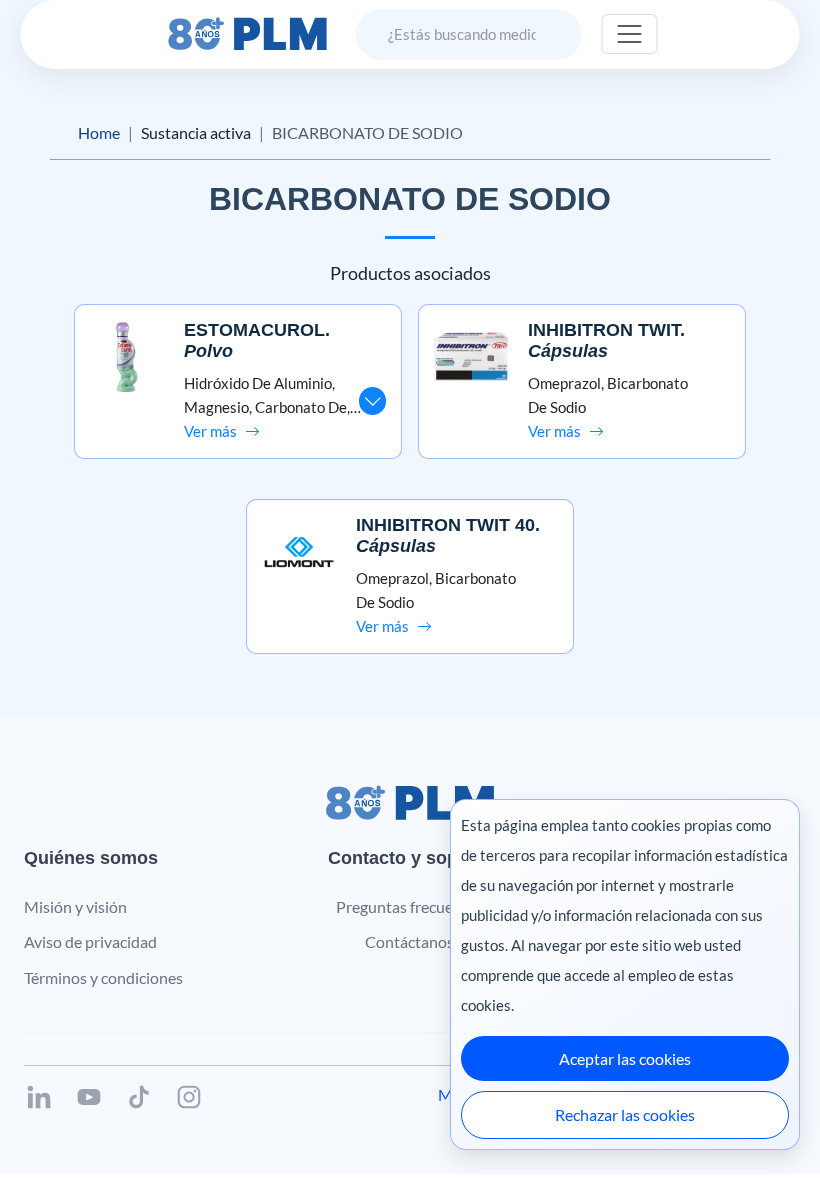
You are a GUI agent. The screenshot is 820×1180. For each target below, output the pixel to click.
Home (99, 132)
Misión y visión (75, 906)
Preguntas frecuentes (409, 906)
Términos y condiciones (103, 977)
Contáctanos (409, 941)
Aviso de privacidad (90, 941)
